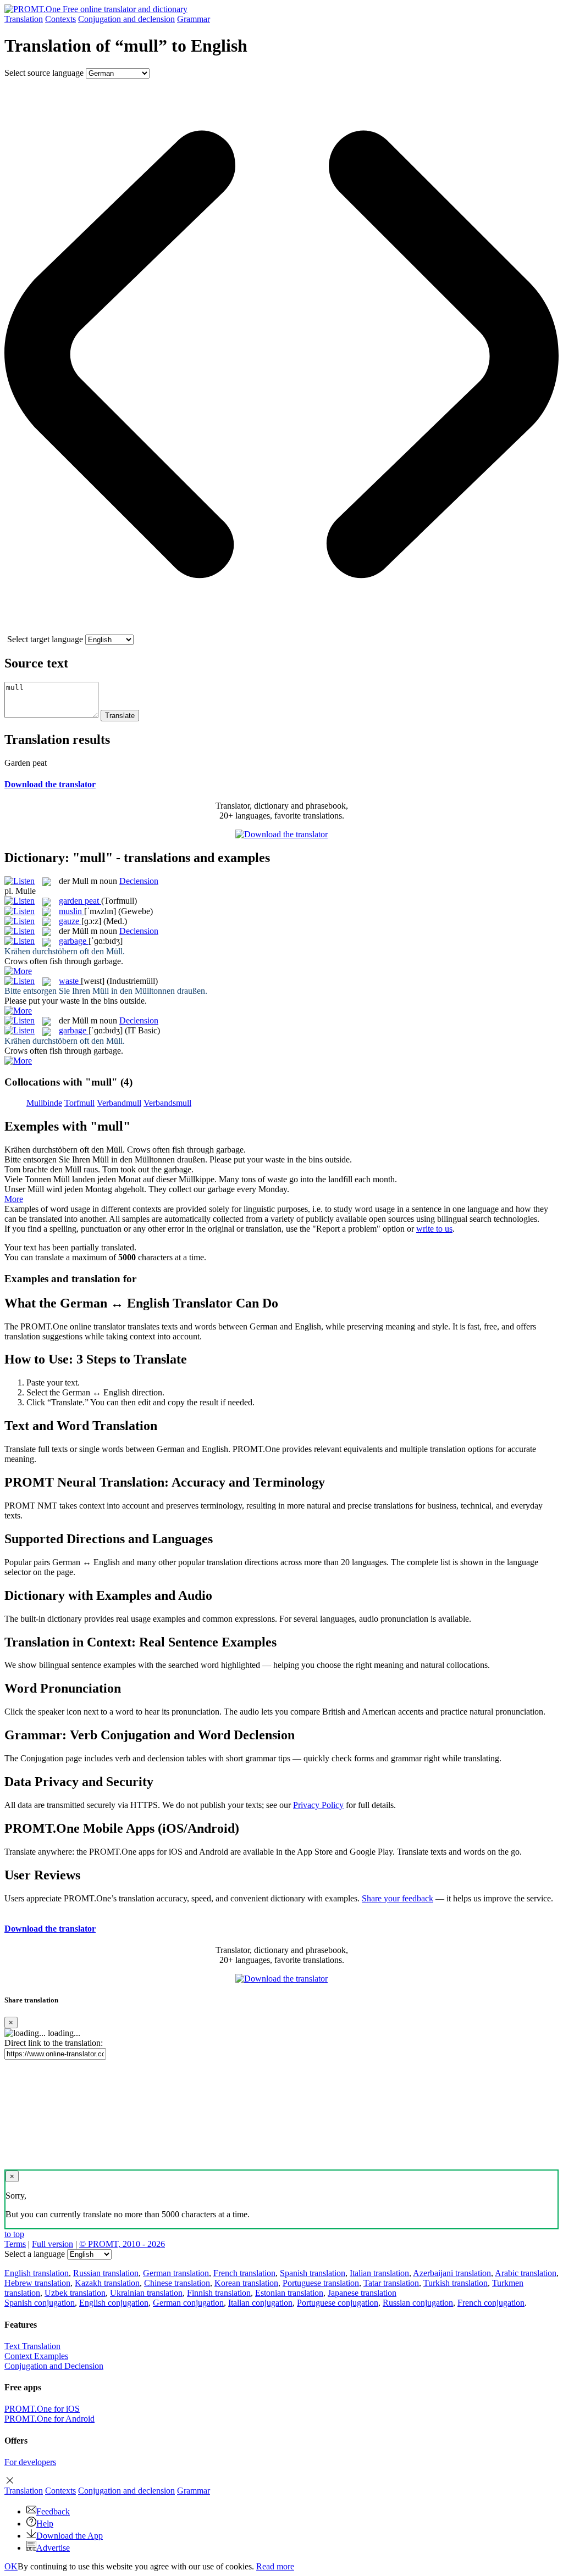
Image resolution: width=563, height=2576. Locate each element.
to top (14, 2234)
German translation (176, 2273)
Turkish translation (456, 2283)
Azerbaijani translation (452, 2273)
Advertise (53, 2548)
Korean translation (246, 2283)
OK (11, 2566)
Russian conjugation (418, 2303)
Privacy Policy (318, 1805)
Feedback (53, 2511)
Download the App (70, 2536)
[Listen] (20, 881)
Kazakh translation (107, 2283)
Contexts (60, 19)
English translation (37, 2273)
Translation (24, 19)
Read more (275, 2566)
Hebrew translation (37, 2283)
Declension (139, 881)
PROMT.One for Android (49, 2419)
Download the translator (50, 784)
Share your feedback (398, 1898)
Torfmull (79, 1103)
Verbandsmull (167, 1103)
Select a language (35, 2254)
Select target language (45, 639)
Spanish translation (313, 2273)
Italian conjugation (260, 2303)
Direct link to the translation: (54, 2043)
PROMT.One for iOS (42, 2409)
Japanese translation (362, 2293)
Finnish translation (219, 2293)
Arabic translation (526, 2273)
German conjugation (188, 2303)
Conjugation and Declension (54, 2366)
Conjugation (126, 19)
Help (45, 2524)
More (14, 1199)
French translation (244, 2273)
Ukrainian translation (146, 2293)
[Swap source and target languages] (281, 629)
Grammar (194, 19)
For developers (30, 2462)
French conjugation (491, 2303)
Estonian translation (289, 2293)
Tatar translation (391, 2283)
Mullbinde (44, 1103)
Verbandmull (119, 1103)
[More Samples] (18, 971)
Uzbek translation (75, 2293)
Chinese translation (177, 2283)
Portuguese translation (321, 2283)
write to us (434, 1229)
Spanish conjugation (40, 2303)
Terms (15, 2244)
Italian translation (379, 2273)
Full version (53, 2244)
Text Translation (32, 2346)
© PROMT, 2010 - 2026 (122, 2244)
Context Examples (36, 2356)
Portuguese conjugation (338, 2303)
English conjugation (114, 2303)
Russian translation (106, 2273)
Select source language (44, 73)
